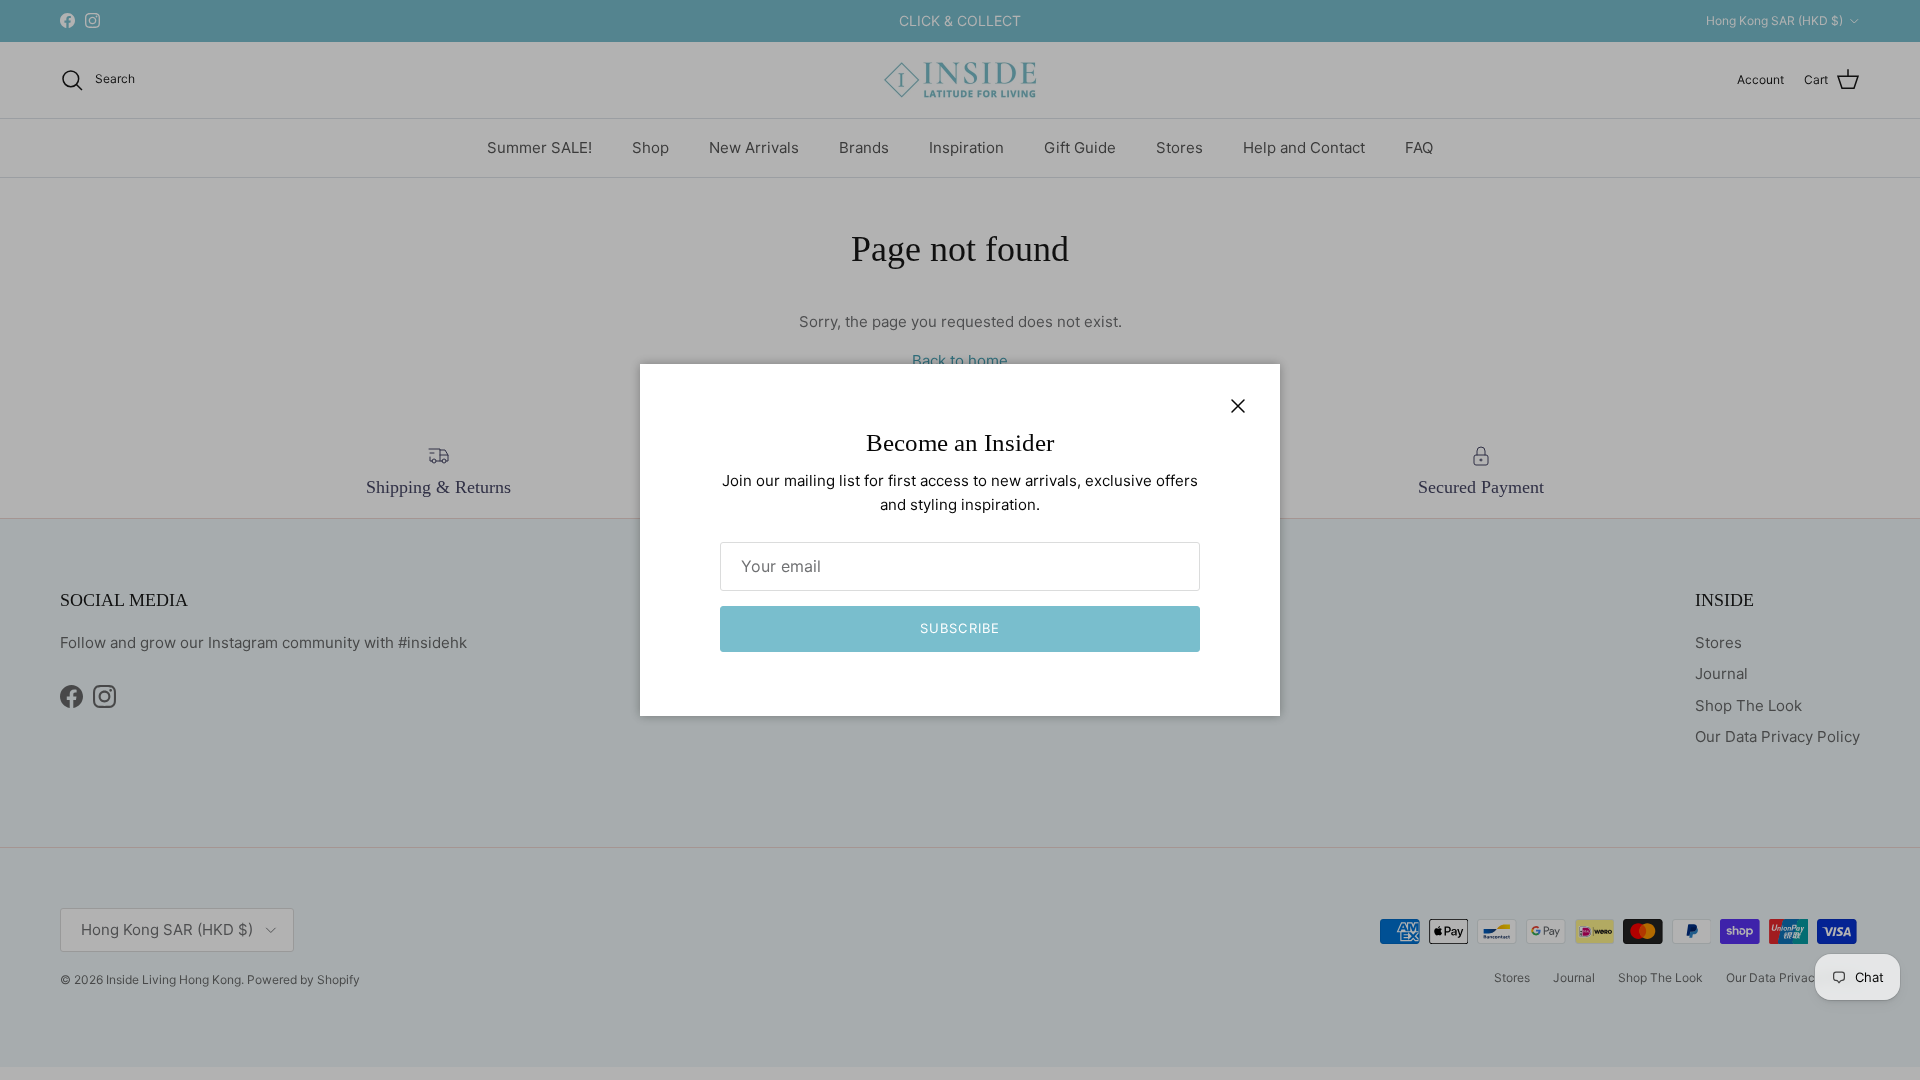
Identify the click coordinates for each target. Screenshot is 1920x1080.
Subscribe (959, 628)
